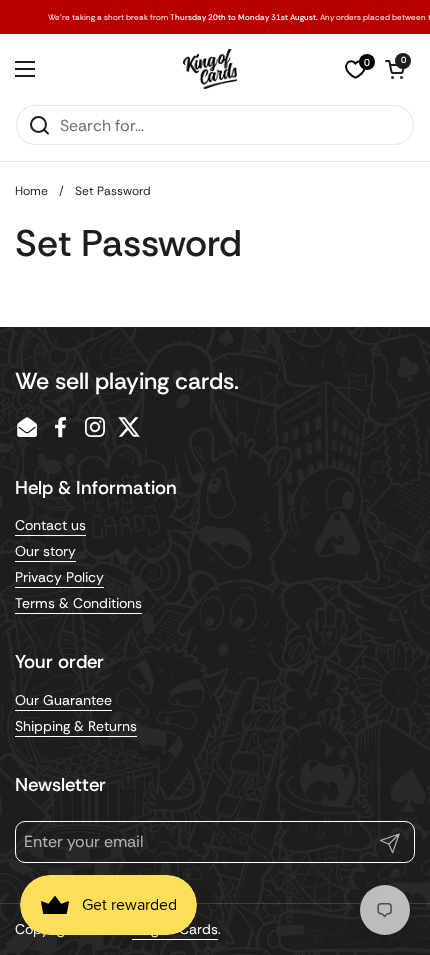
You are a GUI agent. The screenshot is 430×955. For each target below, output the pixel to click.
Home (31, 191)
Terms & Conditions (78, 603)
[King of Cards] (210, 69)
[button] (395, 69)
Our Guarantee (63, 700)
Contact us (50, 525)
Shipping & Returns (76, 726)
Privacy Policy (59, 577)
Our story (45, 551)
